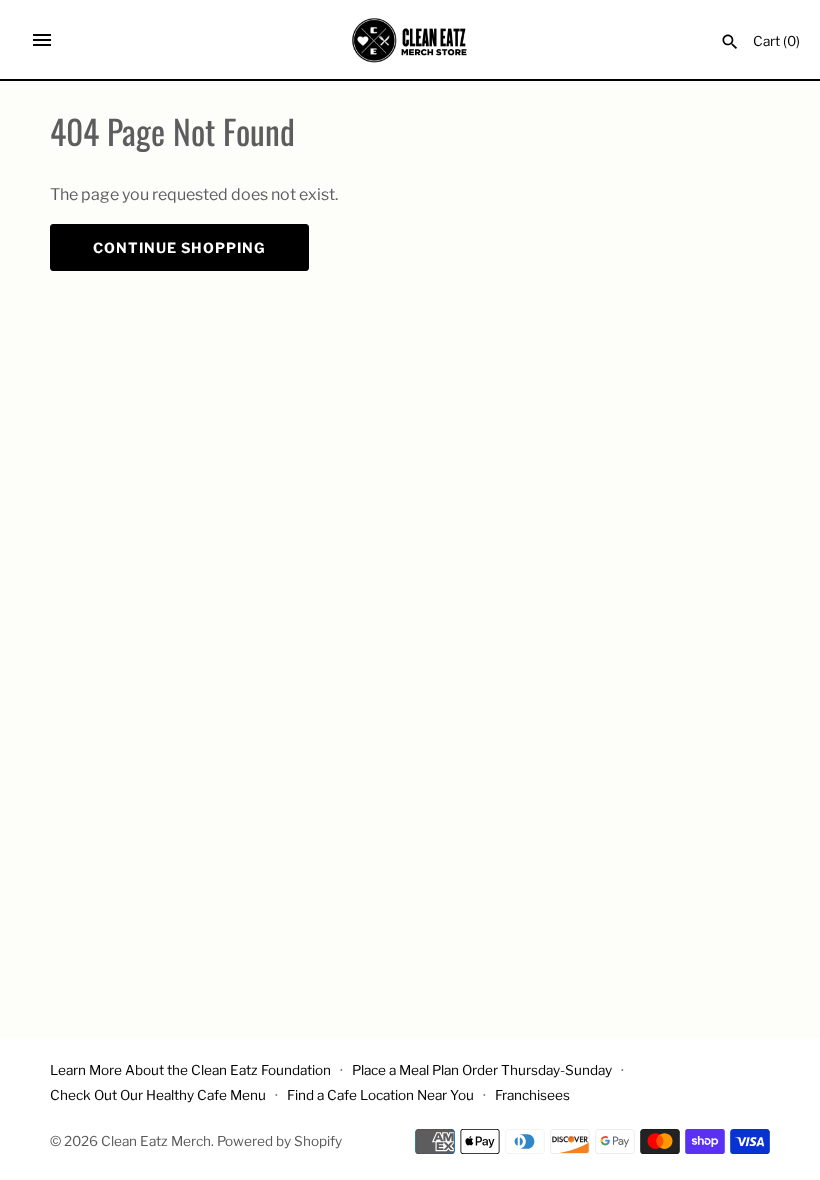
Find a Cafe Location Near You (380, 1095)
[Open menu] (42, 40)
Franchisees (532, 1095)
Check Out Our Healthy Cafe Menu (158, 1095)
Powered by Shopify (279, 1141)
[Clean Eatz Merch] (410, 40)
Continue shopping (179, 247)
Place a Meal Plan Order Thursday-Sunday (482, 1070)
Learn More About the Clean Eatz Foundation (190, 1070)
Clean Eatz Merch (156, 1141)
